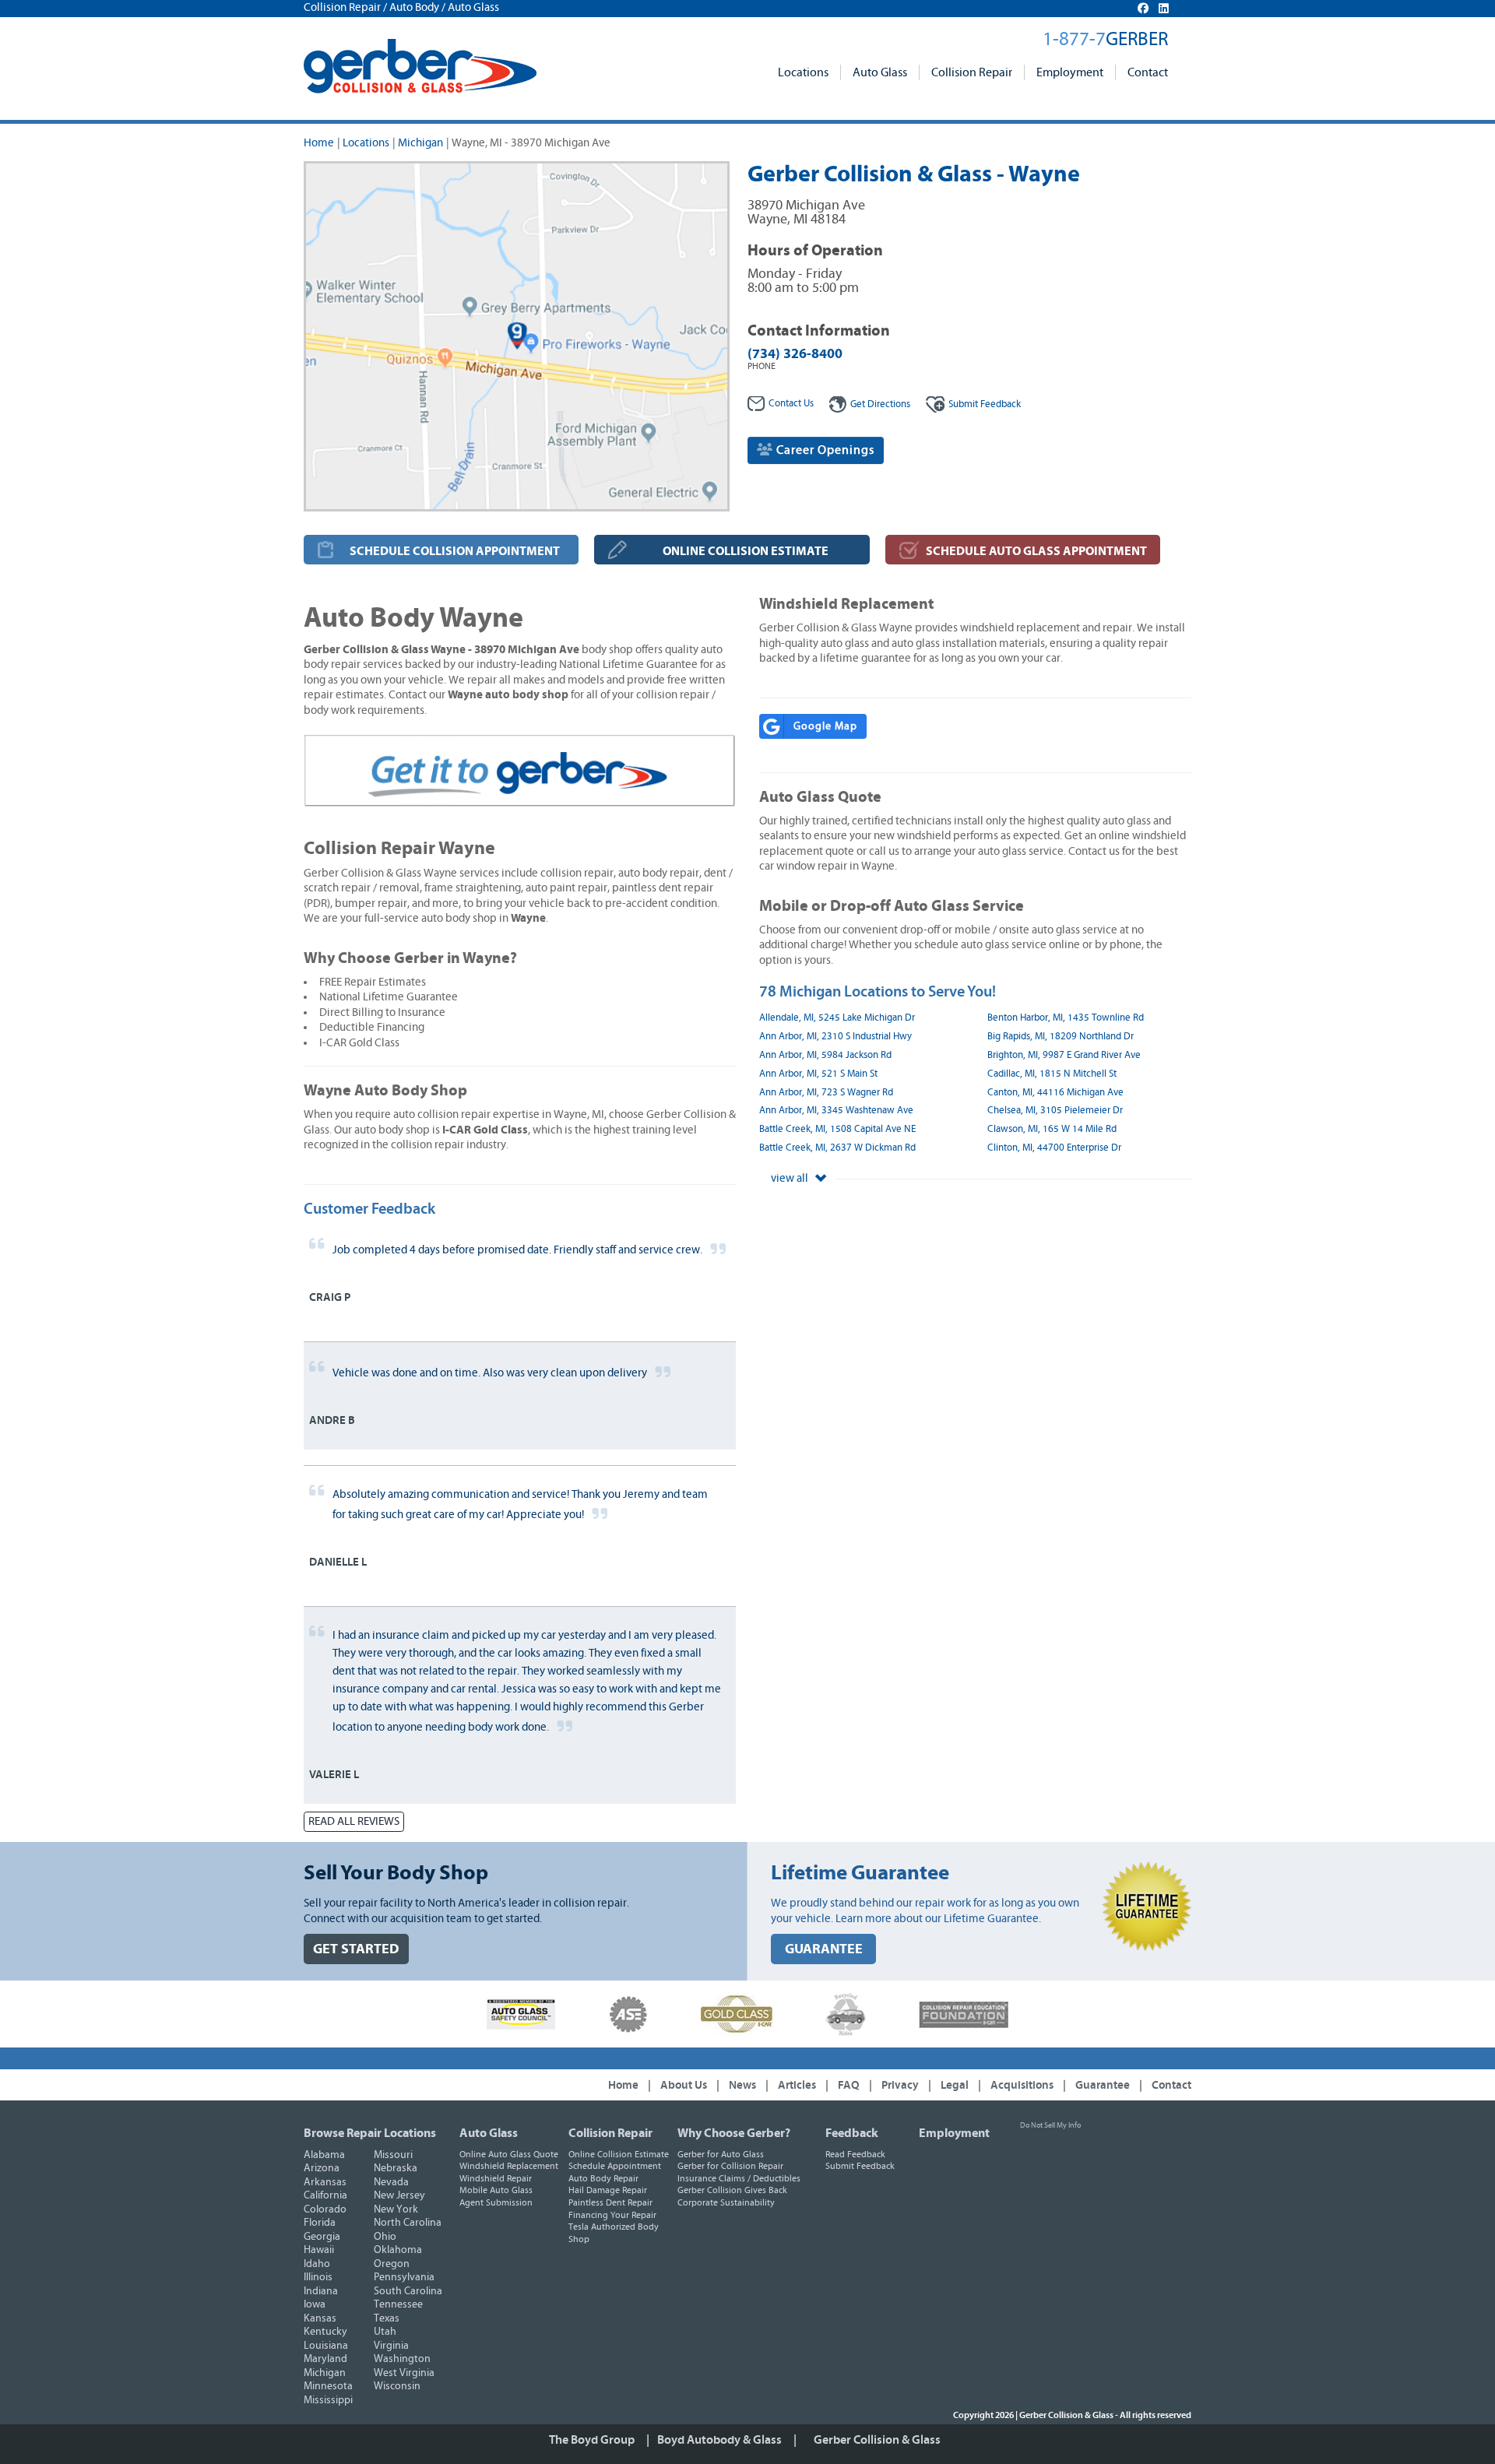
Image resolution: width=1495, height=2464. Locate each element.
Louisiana (326, 2346)
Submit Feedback (860, 2166)
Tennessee (398, 2304)
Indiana (321, 2291)
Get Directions (880, 404)
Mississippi (328, 2400)
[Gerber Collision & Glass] (420, 66)
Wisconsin (397, 2386)
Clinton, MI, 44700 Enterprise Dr (1054, 1148)
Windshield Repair (496, 2178)
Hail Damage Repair (608, 2190)
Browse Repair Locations (370, 2133)
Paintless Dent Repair (610, 2202)
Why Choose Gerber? (734, 2133)
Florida (320, 2223)
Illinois (318, 2277)
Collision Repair (972, 72)
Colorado (325, 2209)
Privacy (900, 2085)
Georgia (322, 2237)
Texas (387, 2318)
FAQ (849, 2085)
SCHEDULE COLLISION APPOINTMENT (455, 551)
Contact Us (791, 404)
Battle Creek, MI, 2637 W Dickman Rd (837, 1148)
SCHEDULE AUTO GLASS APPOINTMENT (1036, 551)
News (742, 2085)
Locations (803, 72)
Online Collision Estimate (619, 2154)
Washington (402, 2359)
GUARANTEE (824, 1949)
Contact (1148, 72)
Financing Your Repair (612, 2215)
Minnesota (328, 2386)
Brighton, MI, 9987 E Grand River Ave (1064, 1055)
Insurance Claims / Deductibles (739, 2178)
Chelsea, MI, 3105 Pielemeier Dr (1055, 1111)
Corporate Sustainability (726, 2202)
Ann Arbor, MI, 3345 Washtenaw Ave (836, 1111)
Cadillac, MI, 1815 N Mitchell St (1052, 1074)
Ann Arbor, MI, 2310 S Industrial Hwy (835, 1037)
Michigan (420, 143)
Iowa (315, 2304)
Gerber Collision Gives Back (732, 2190)
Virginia (391, 2346)
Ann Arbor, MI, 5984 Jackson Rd (825, 1055)
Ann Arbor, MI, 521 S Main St (818, 1074)
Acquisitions (1022, 2085)
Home (319, 143)
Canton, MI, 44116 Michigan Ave (1055, 1093)
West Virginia (404, 2373)
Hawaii (319, 2250)
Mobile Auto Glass (496, 2190)
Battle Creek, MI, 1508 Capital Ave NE (837, 1129)
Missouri (393, 2155)
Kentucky (325, 2332)
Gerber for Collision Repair (730, 2166)
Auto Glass (880, 72)
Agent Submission (496, 2202)
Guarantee (1103, 2085)
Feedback (985, 404)
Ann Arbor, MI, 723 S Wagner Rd (826, 1093)
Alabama (324, 2155)
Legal (955, 2085)
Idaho (317, 2264)
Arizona (322, 2168)
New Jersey (399, 2195)
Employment (1070, 72)
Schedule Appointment (615, 2166)
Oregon (392, 2264)
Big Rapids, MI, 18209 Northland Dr (1061, 1037)
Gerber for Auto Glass (721, 2154)
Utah (385, 2332)
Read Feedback (855, 2154)
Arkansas (325, 2182)
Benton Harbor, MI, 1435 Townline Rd (1066, 1018)
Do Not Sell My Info (1050, 2125)
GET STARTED (356, 1949)
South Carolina (408, 2291)
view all (791, 1178)
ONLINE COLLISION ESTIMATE (746, 551)
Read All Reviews (354, 1821)
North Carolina (408, 2223)
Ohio (385, 2237)
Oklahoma (398, 2250)
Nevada (391, 2182)
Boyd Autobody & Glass (719, 2440)
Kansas (320, 2318)
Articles (797, 2085)
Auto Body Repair (603, 2178)
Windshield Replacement (509, 2166)
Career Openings (824, 450)
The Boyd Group (592, 2440)
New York (396, 2209)
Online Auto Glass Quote (509, 2154)
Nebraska (396, 2168)
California (325, 2195)
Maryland (325, 2359)
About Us (684, 2085)
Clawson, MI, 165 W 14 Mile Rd (1052, 1129)
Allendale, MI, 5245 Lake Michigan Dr (837, 1018)
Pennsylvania (404, 2277)
